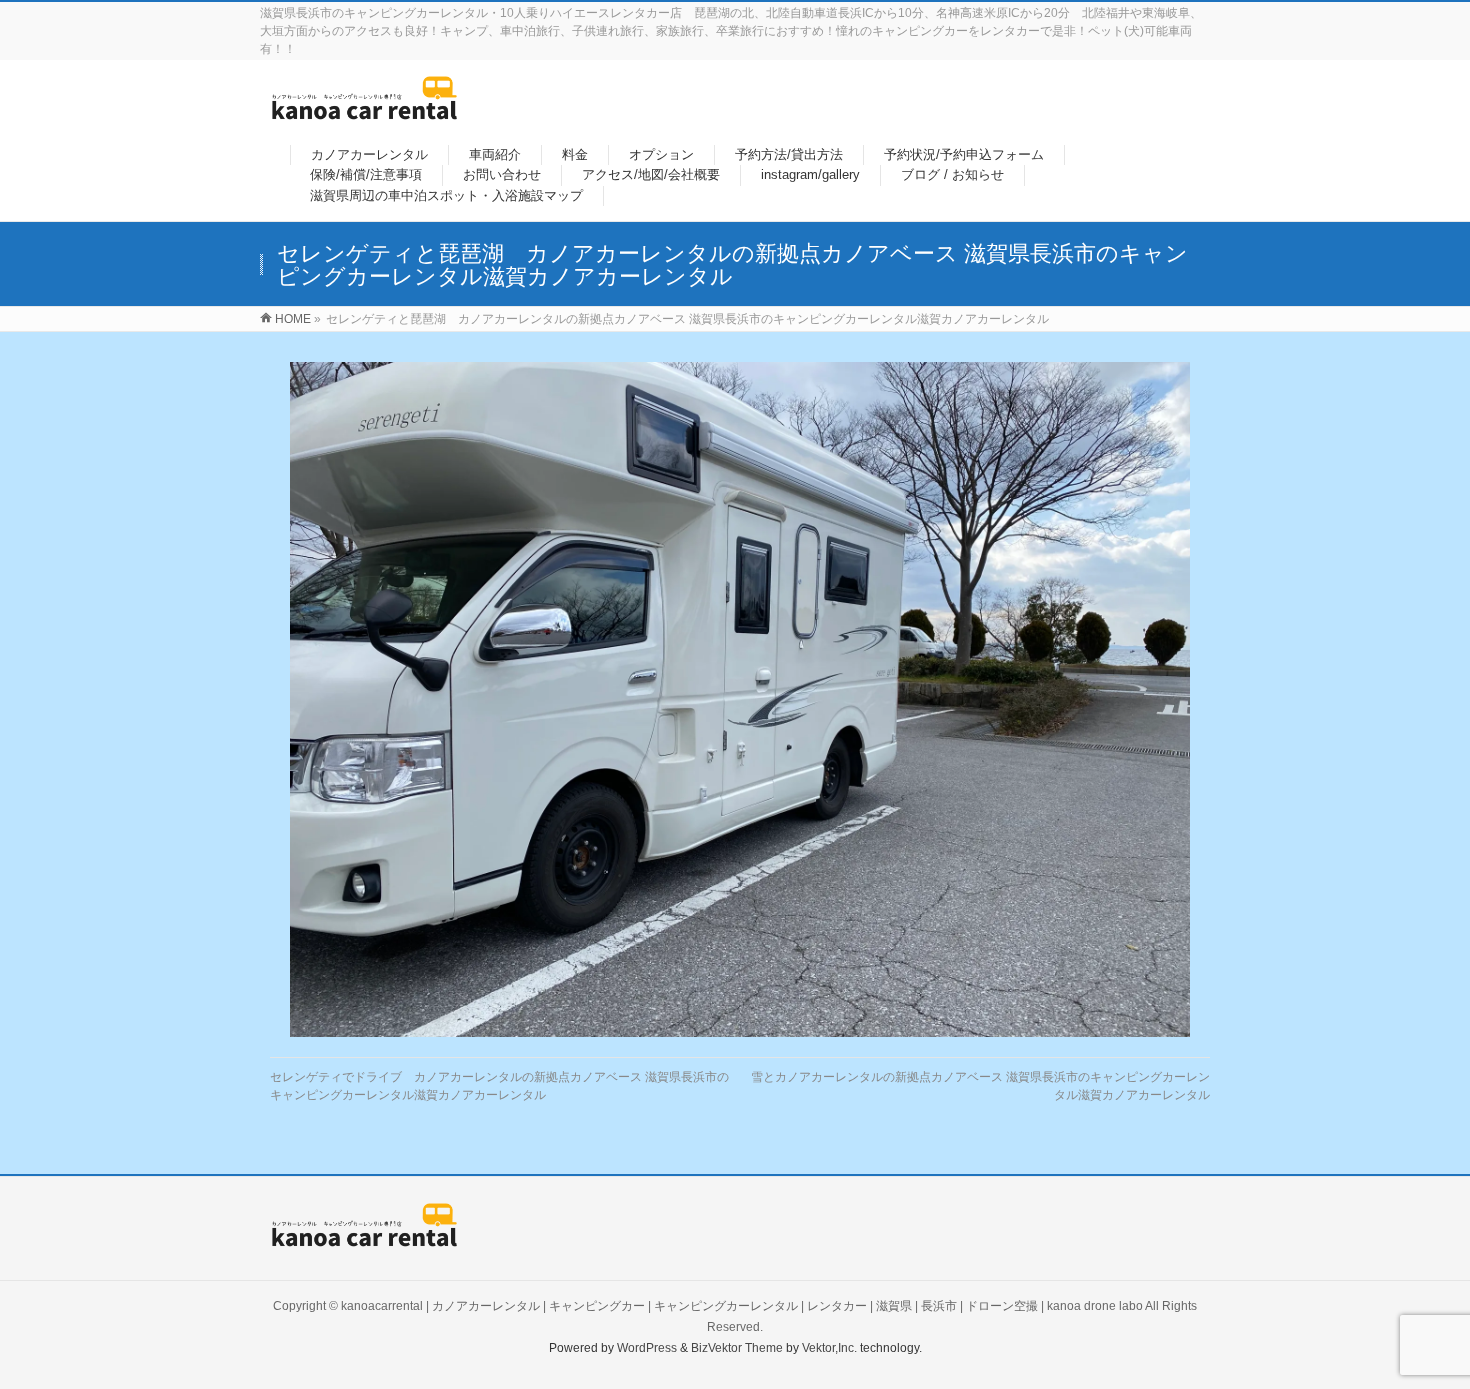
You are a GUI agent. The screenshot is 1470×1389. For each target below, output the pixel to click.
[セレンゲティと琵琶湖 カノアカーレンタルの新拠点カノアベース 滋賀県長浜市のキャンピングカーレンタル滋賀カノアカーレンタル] (740, 699)
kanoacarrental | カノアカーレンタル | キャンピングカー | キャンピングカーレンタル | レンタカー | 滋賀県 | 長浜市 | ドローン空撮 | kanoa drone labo (742, 1306)
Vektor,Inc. (829, 1348)
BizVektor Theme (737, 1348)
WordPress (647, 1348)
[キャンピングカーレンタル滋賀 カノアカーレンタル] (364, 109)
